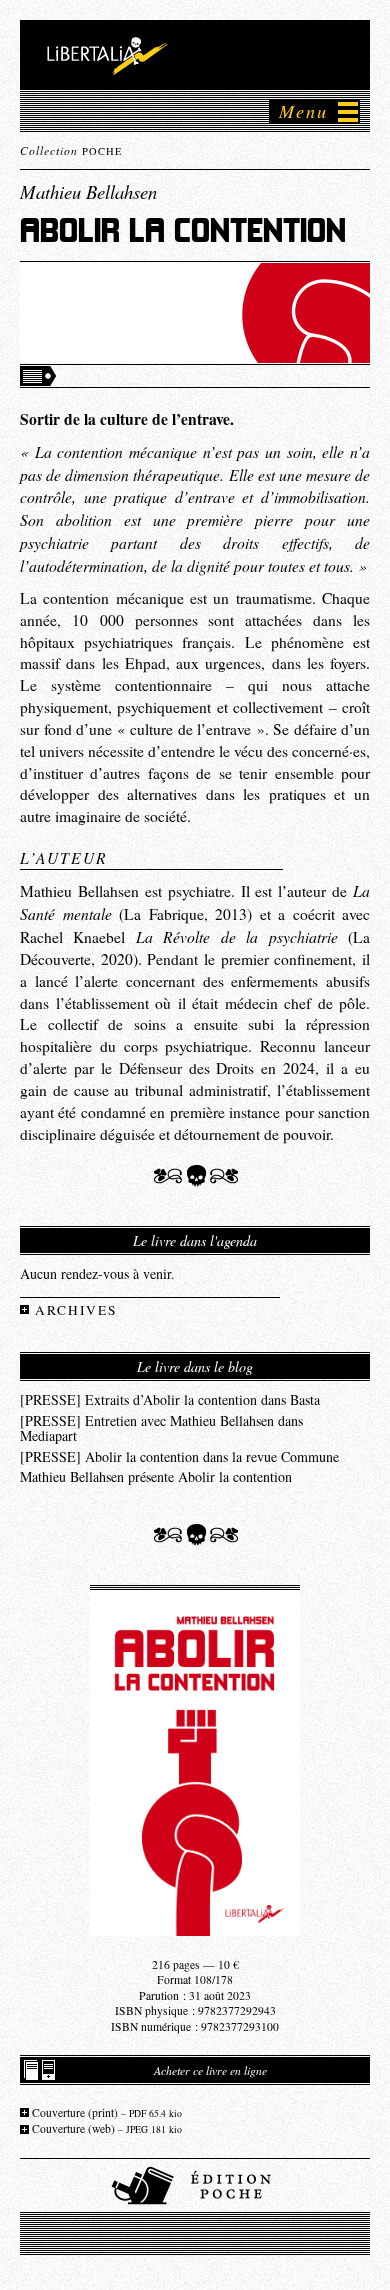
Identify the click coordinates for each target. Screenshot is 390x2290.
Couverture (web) (107, 2128)
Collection (71, 150)
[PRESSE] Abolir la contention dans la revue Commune (179, 1455)
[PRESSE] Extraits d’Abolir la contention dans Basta (170, 1398)
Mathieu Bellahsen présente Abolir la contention (156, 1475)
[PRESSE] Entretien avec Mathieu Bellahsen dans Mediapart (161, 1427)
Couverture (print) (107, 2112)
